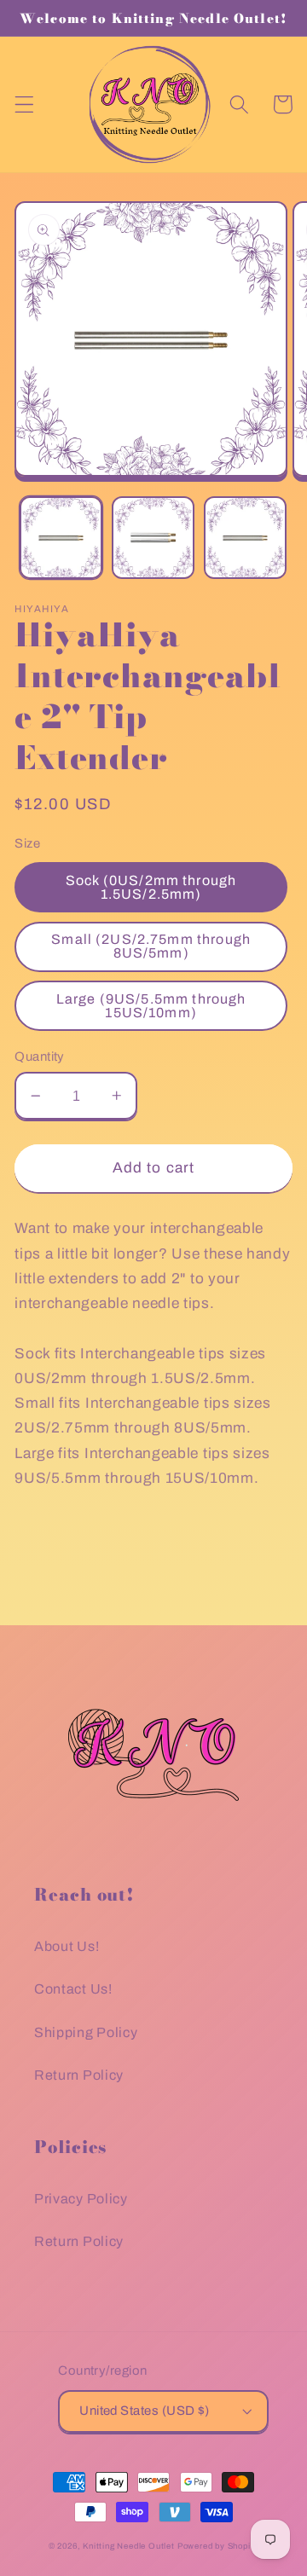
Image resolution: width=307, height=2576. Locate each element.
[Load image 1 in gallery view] (61, 538)
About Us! (67, 1946)
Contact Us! (73, 1989)
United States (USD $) (145, 2411)
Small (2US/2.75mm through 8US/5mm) (151, 946)
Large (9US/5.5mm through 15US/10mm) (151, 1006)
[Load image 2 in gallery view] (153, 538)
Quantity (40, 1056)
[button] (24, 104)
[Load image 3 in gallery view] (245, 538)
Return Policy (79, 2075)
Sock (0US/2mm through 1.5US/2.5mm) (151, 887)
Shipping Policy (86, 2032)
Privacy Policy (81, 2199)
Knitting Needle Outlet (129, 2546)
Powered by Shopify (218, 2546)
